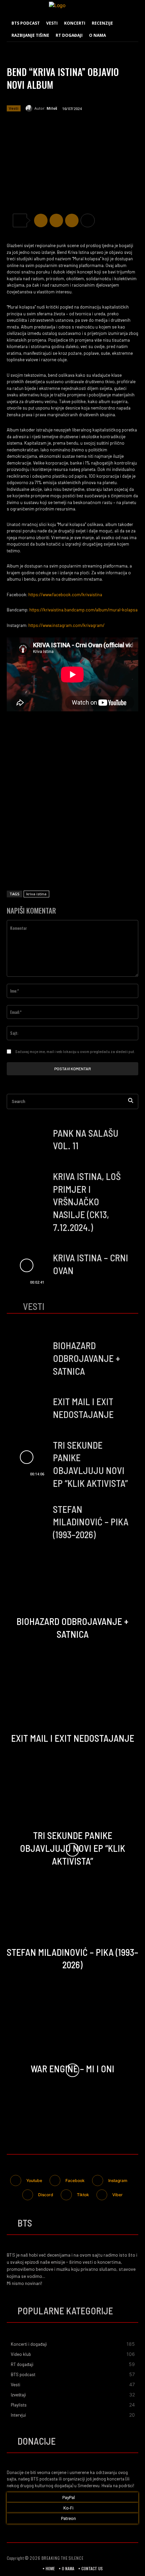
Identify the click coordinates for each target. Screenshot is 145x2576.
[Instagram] (98, 2180)
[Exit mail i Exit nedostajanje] (26, 1409)
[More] (88, 220)
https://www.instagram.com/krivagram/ (66, 625)
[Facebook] (41, 220)
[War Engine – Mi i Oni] (72, 2070)
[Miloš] (30, 108)
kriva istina (36, 894)
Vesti (14, 108)
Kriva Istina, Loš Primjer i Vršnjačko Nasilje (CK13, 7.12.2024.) (87, 1202)
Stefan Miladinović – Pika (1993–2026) (91, 1522)
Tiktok (83, 2195)
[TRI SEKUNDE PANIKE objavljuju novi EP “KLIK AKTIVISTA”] (26, 1457)
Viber (118, 2195)
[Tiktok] (66, 2195)
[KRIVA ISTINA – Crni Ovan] (26, 1266)
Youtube (34, 2180)
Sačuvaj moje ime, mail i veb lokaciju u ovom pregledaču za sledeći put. (75, 1052)
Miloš (52, 108)
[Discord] (28, 2195)
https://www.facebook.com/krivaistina (65, 595)
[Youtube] (16, 2180)
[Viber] (72, 220)
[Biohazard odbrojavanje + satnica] (26, 1358)
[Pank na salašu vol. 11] (26, 1141)
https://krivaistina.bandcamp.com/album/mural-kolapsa (83, 610)
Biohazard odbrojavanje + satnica (86, 1358)
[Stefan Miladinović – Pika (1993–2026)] (26, 1521)
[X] (56, 220)
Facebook (75, 2180)
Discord (46, 2195)
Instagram (118, 2180)
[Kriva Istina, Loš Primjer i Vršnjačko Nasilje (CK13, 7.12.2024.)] (26, 1189)
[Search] (131, 1101)
